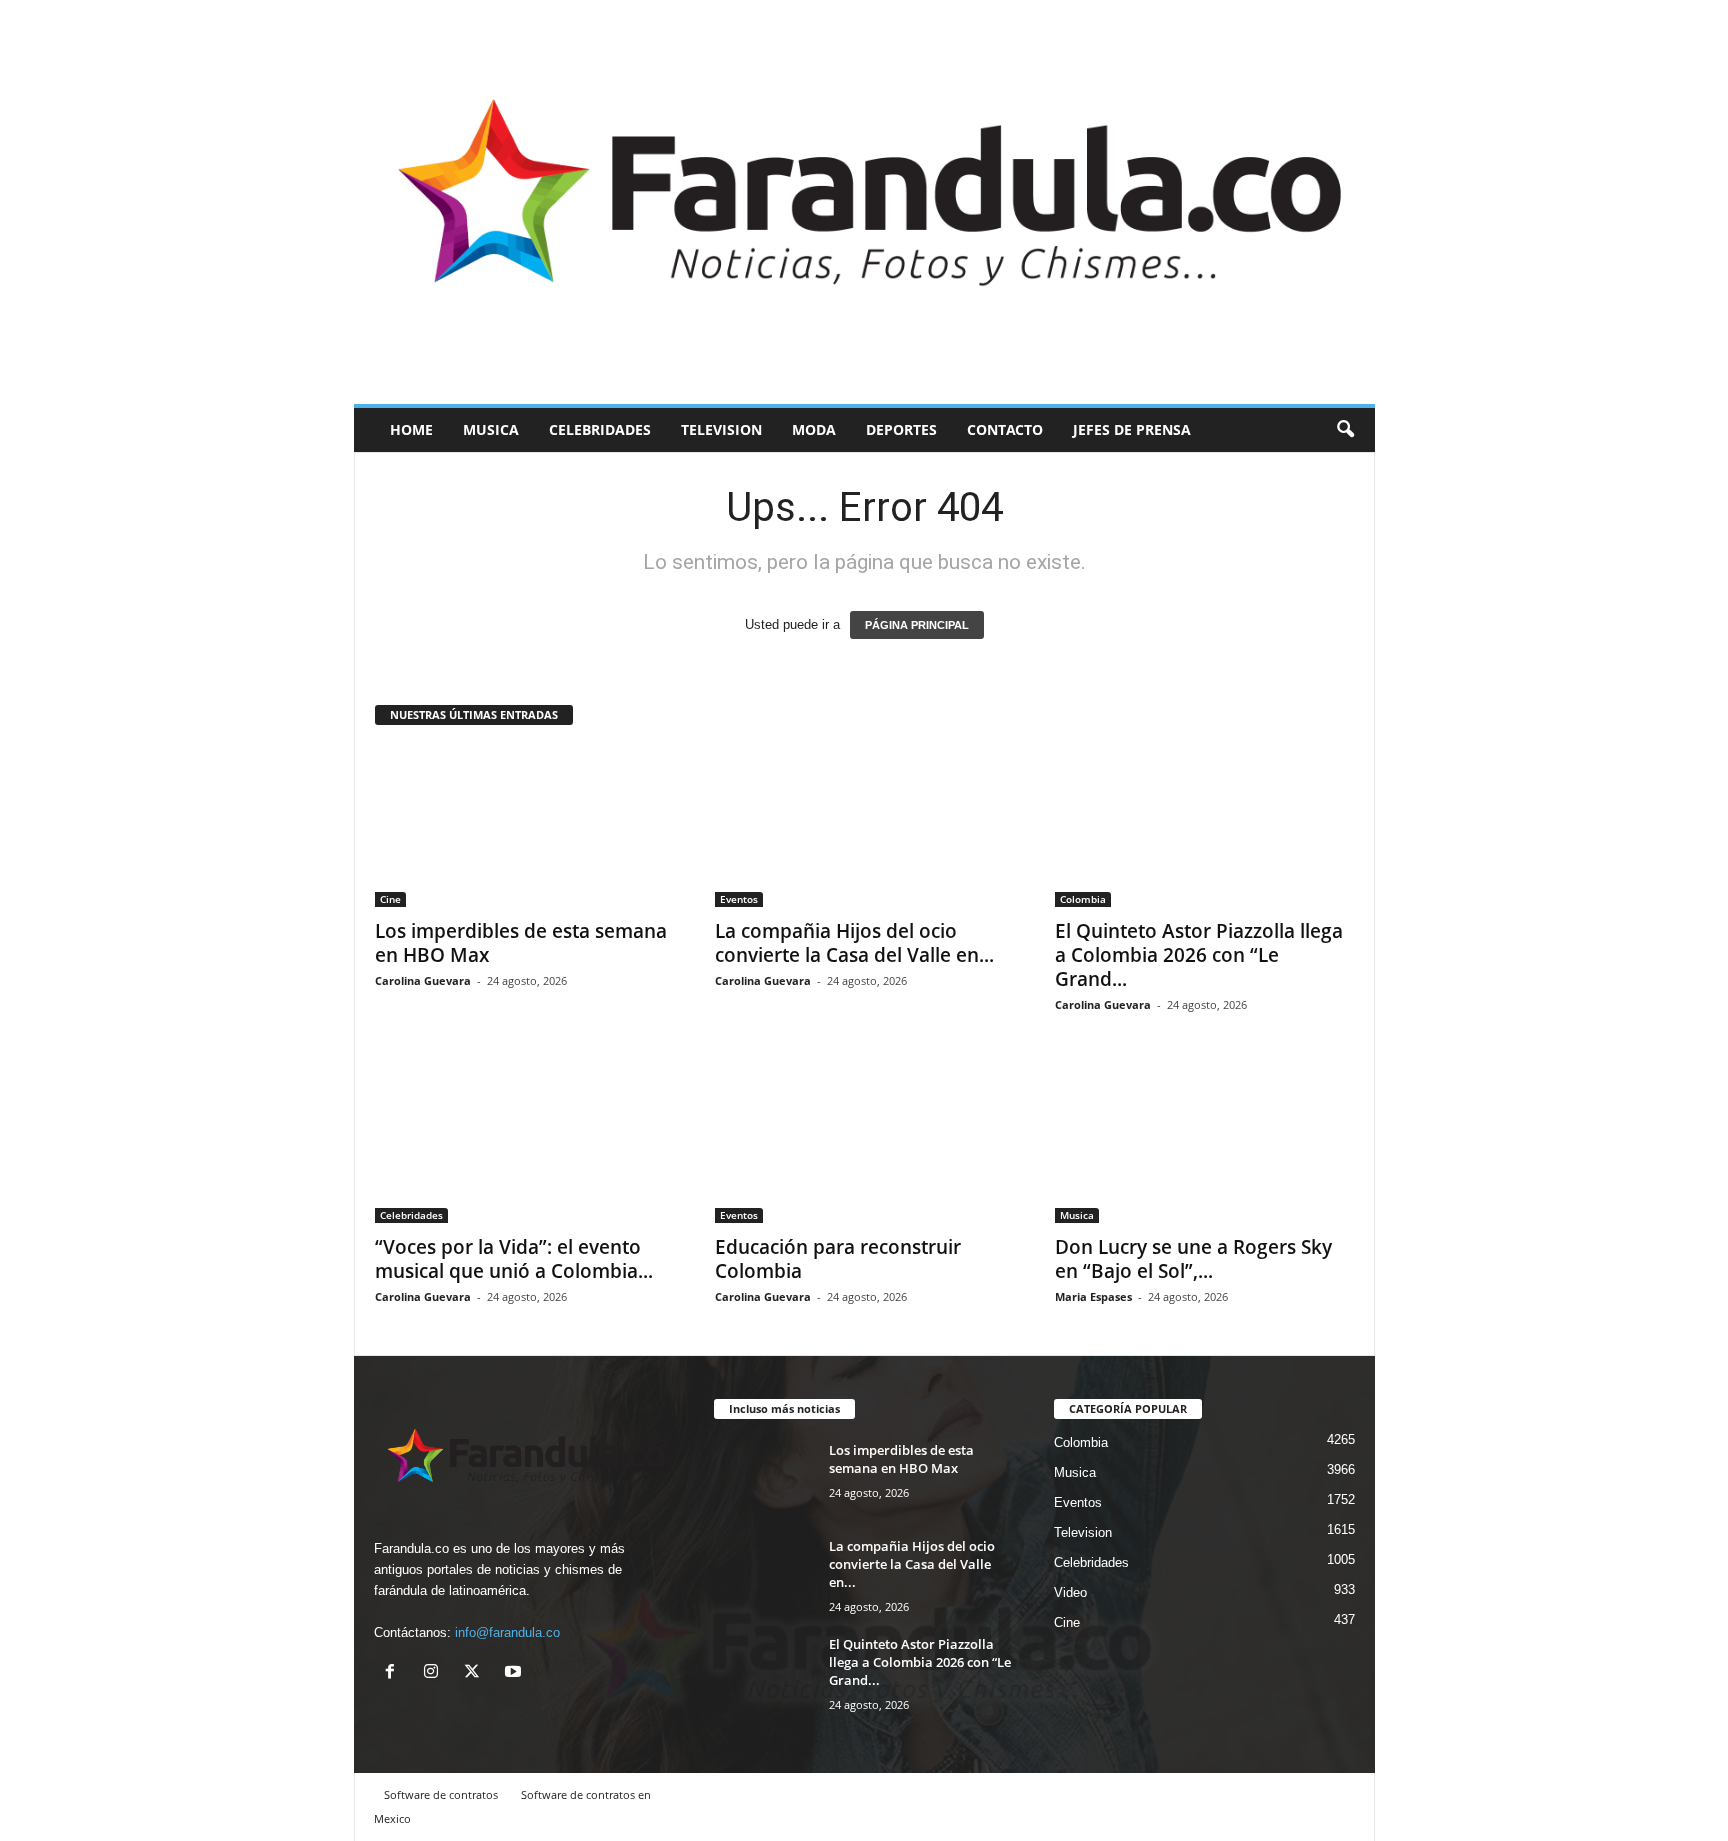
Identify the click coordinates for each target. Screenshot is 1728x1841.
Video (1070, 1592)
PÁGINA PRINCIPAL (917, 625)
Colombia (1083, 899)
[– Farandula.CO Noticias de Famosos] (864, 202)
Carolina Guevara (423, 980)
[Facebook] (394, 1673)
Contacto (1005, 429)
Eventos (739, 899)
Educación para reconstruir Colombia (838, 1259)
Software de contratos (441, 1794)
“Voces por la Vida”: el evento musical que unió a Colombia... (514, 1259)
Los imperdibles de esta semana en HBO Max (521, 943)
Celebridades (600, 429)
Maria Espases (1093, 1296)
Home (411, 429)
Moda (814, 429)
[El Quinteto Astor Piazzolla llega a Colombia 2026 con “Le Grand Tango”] (1205, 827)
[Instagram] (435, 1673)
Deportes (901, 429)
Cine (390, 899)
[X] (476, 1673)
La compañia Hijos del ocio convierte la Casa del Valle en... (854, 943)
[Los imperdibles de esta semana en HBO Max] (525, 827)
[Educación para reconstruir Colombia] (865, 1143)
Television (721, 429)
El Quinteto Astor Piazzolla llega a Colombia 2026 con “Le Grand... (1199, 955)
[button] (1345, 430)
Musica (491, 429)
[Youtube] (515, 1673)
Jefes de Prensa (1132, 429)
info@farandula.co (507, 1632)
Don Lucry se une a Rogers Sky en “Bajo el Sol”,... (1193, 1259)
